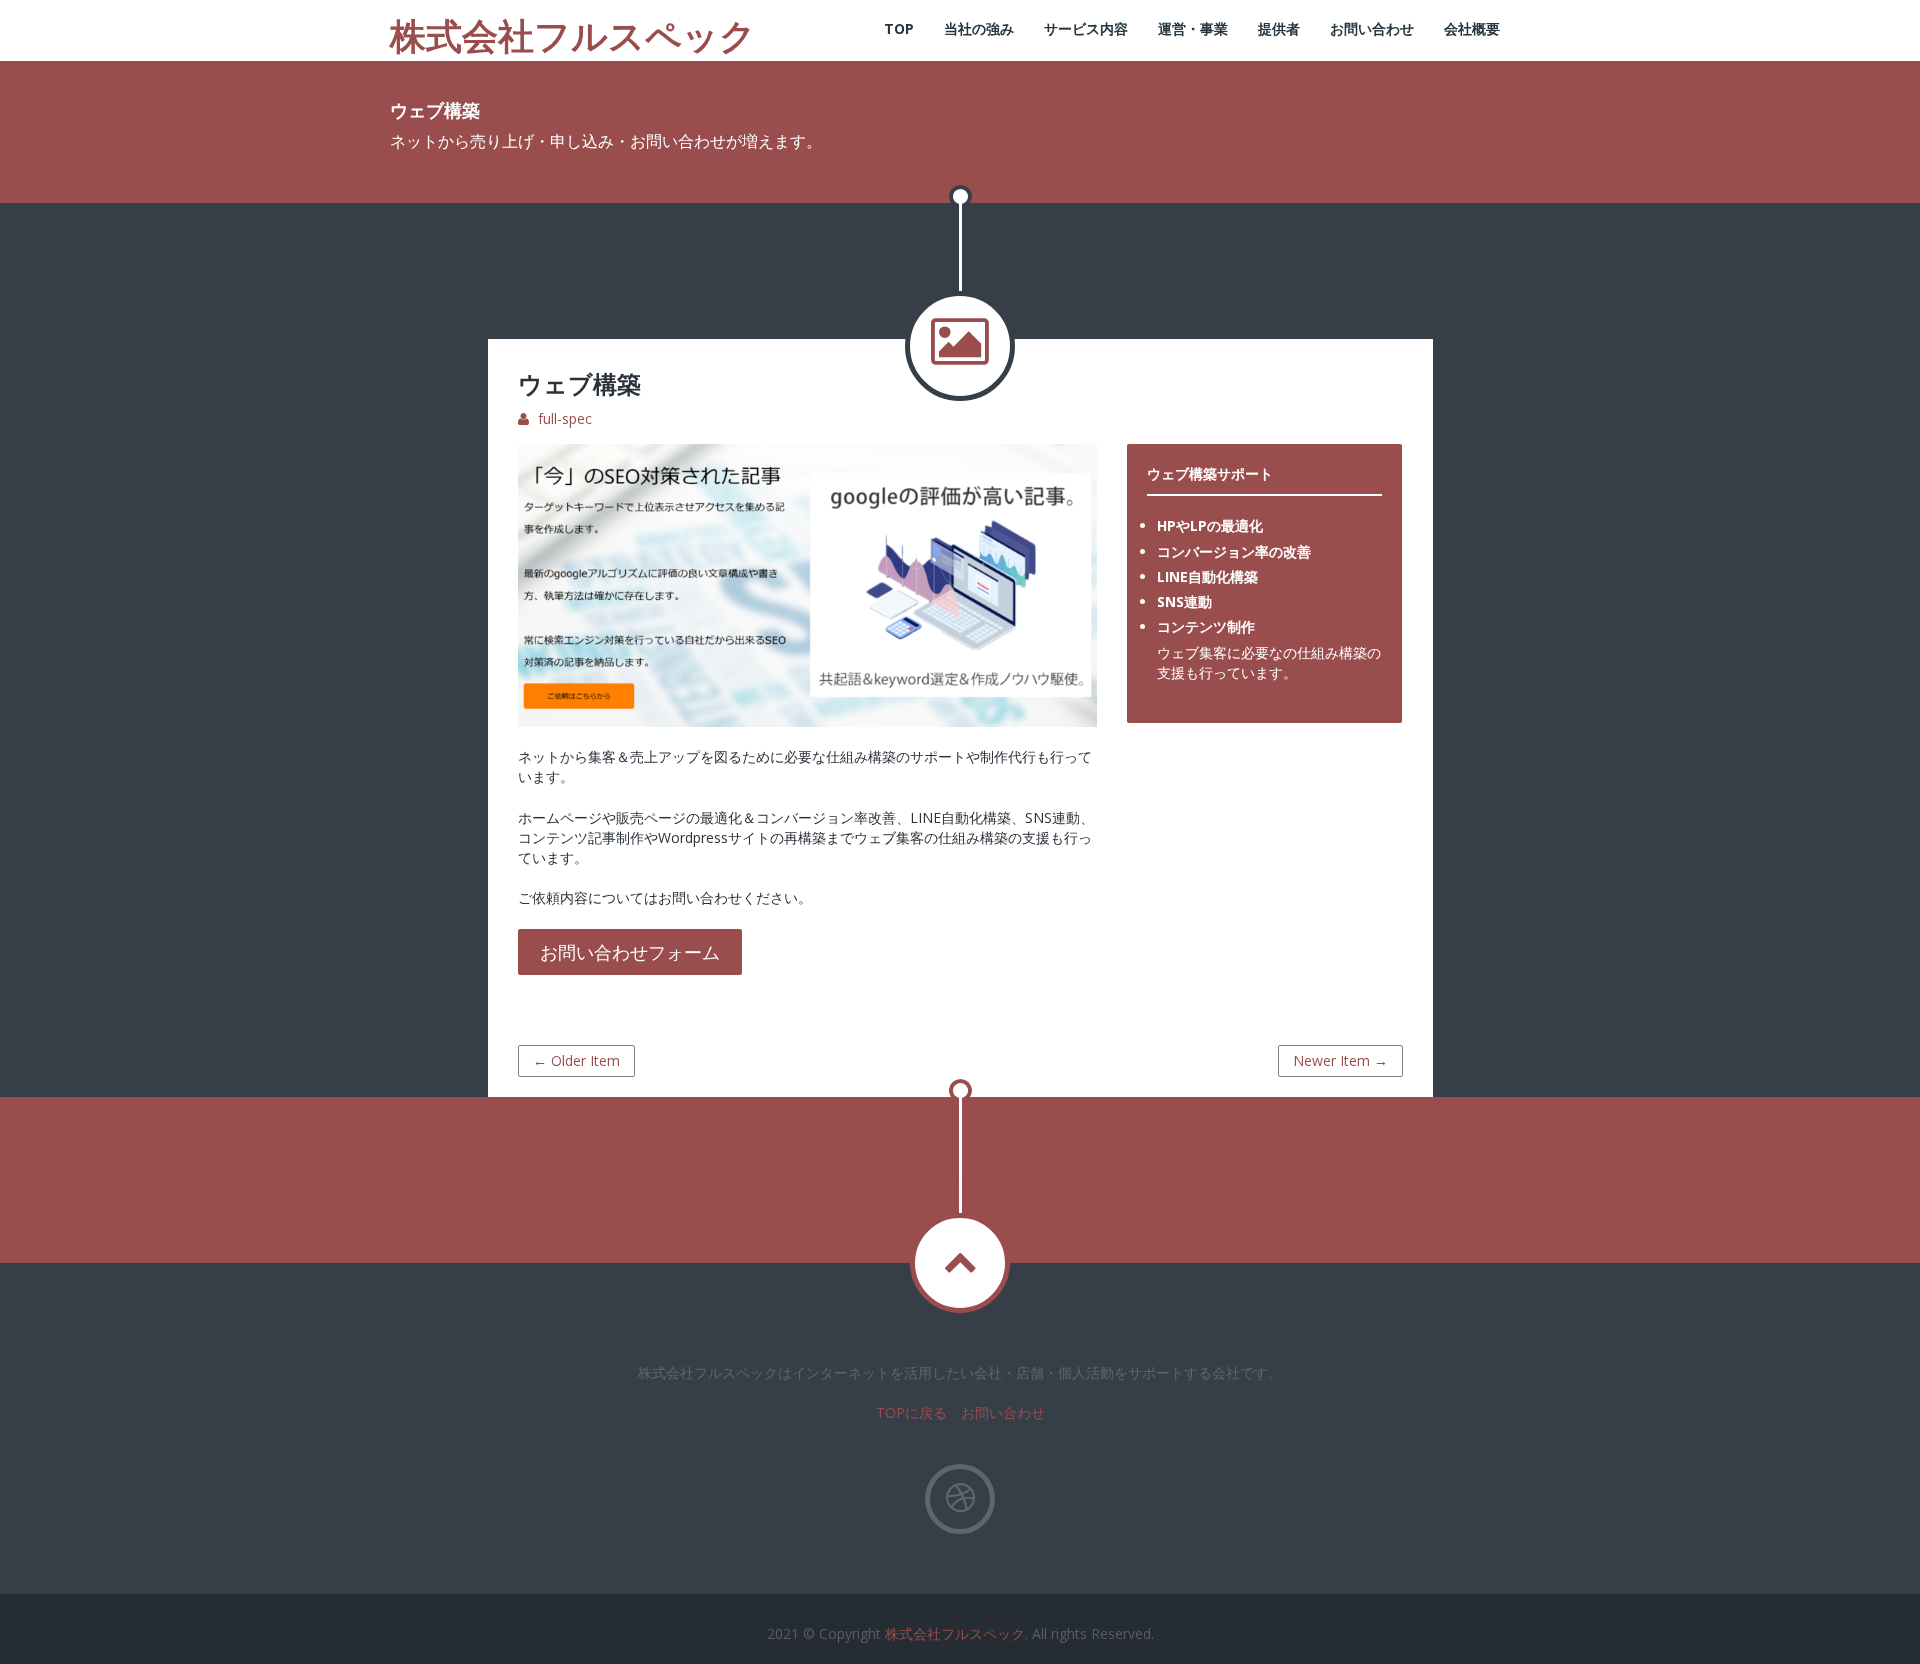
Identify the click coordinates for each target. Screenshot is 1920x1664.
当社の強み (979, 28)
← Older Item (576, 1060)
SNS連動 (1184, 601)
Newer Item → (1340, 1060)
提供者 (1279, 28)
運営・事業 (1193, 28)
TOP (899, 28)
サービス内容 (1086, 28)
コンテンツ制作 (1206, 626)
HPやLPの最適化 (1210, 525)
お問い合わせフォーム (630, 952)
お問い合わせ (1372, 28)
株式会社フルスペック (955, 1633)
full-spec (565, 418)
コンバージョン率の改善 (1234, 551)
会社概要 (1472, 28)
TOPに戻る (911, 1412)
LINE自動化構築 (1207, 576)
